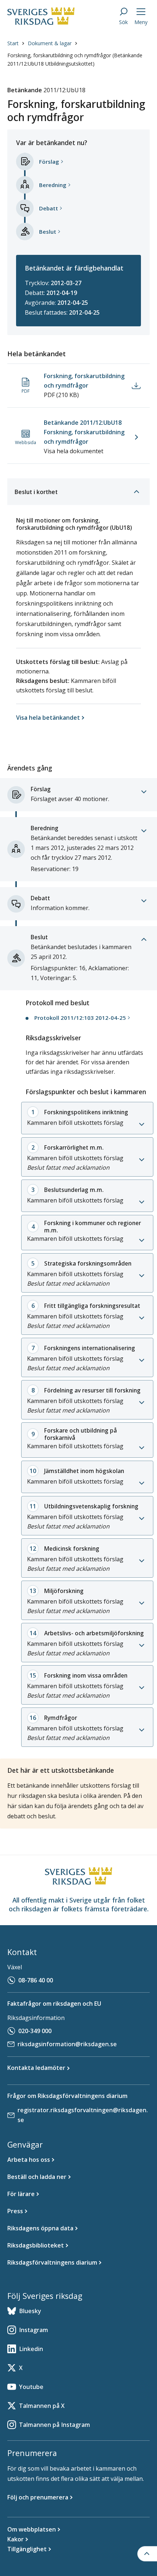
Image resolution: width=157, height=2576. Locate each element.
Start (13, 43)
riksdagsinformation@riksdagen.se (67, 2044)
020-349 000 (35, 2031)
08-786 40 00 (36, 1980)
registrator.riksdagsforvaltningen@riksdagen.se (83, 2115)
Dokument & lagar (50, 43)
